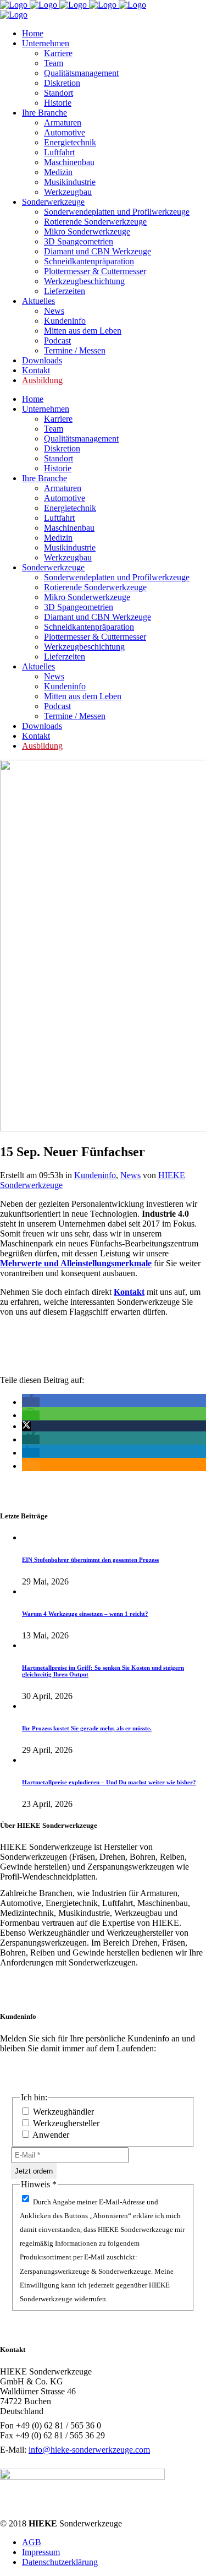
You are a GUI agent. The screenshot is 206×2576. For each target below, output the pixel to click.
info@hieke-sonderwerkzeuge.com (89, 2450)
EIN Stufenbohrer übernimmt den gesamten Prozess (90, 1560)
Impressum (41, 2552)
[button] (31, 1402)
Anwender (50, 2135)
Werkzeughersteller (65, 2123)
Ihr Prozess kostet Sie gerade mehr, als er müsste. (87, 1728)
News (130, 1175)
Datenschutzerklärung (60, 2562)
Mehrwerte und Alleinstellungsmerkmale (76, 1263)
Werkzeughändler (62, 2112)
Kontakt (129, 1292)
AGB (32, 2542)
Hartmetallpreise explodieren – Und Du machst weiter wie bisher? (109, 1782)
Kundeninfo (95, 1175)
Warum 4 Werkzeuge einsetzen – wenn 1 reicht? (85, 1614)
